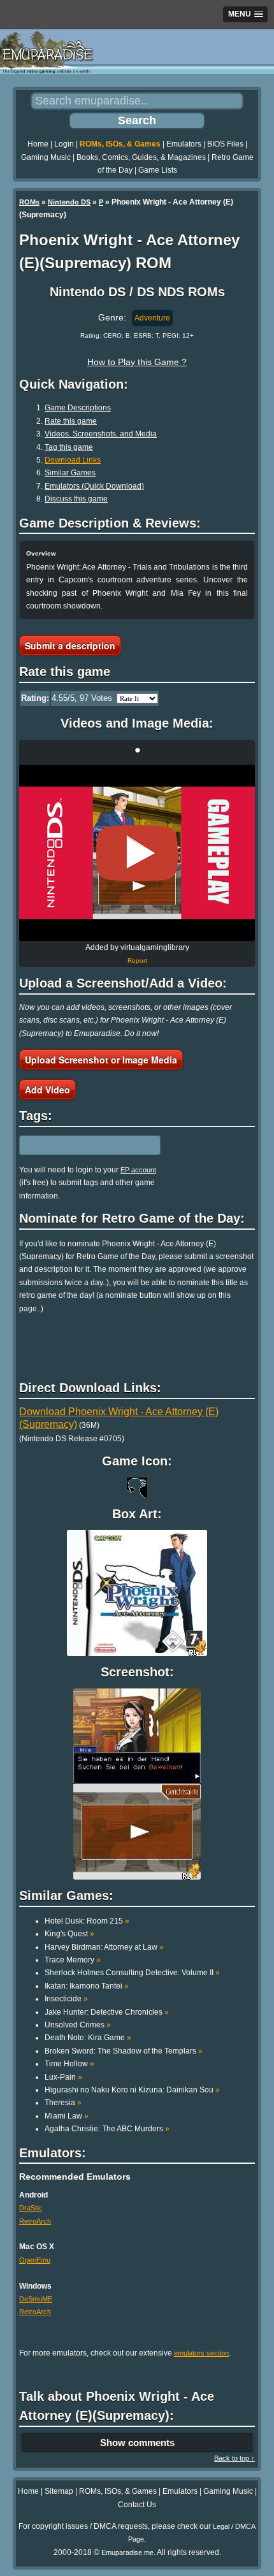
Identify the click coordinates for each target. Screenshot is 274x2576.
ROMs (29, 202)
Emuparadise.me (127, 2552)
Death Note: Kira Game (88, 2038)
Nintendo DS (69, 202)
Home (38, 144)
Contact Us (137, 2505)
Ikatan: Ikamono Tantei (87, 1986)
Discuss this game (76, 499)
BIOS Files (225, 144)
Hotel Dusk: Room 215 (87, 1921)
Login (64, 144)
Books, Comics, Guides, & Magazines (141, 157)
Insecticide (66, 1999)
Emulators (184, 144)
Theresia (63, 2103)
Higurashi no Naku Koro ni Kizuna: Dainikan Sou (132, 2090)
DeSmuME (36, 2299)
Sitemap (59, 2491)
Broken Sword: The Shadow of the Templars (124, 2051)
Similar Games (70, 473)
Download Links (73, 460)
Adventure (152, 318)
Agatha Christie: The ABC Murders (107, 2129)
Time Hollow (69, 2064)
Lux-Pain (63, 2077)
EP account (138, 1170)
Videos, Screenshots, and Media (101, 434)
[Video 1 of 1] (137, 853)
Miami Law (67, 2116)
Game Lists (158, 170)
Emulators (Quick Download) (94, 486)
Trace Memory (73, 1960)
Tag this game (69, 447)
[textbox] (75, 1145)
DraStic (31, 2208)
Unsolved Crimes (78, 2025)
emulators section (201, 2353)
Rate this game (71, 421)
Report (137, 961)
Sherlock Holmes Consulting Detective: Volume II (132, 1973)
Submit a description (70, 645)
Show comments (137, 2443)
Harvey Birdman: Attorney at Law (104, 1947)
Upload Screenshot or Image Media (101, 1060)
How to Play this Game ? (137, 362)
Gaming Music (46, 157)
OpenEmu (35, 2260)
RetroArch (35, 2221)
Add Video (47, 1090)
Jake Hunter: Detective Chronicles (107, 2012)
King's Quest (69, 1934)
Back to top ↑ (234, 2458)
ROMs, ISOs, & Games (120, 144)
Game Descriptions (78, 408)
